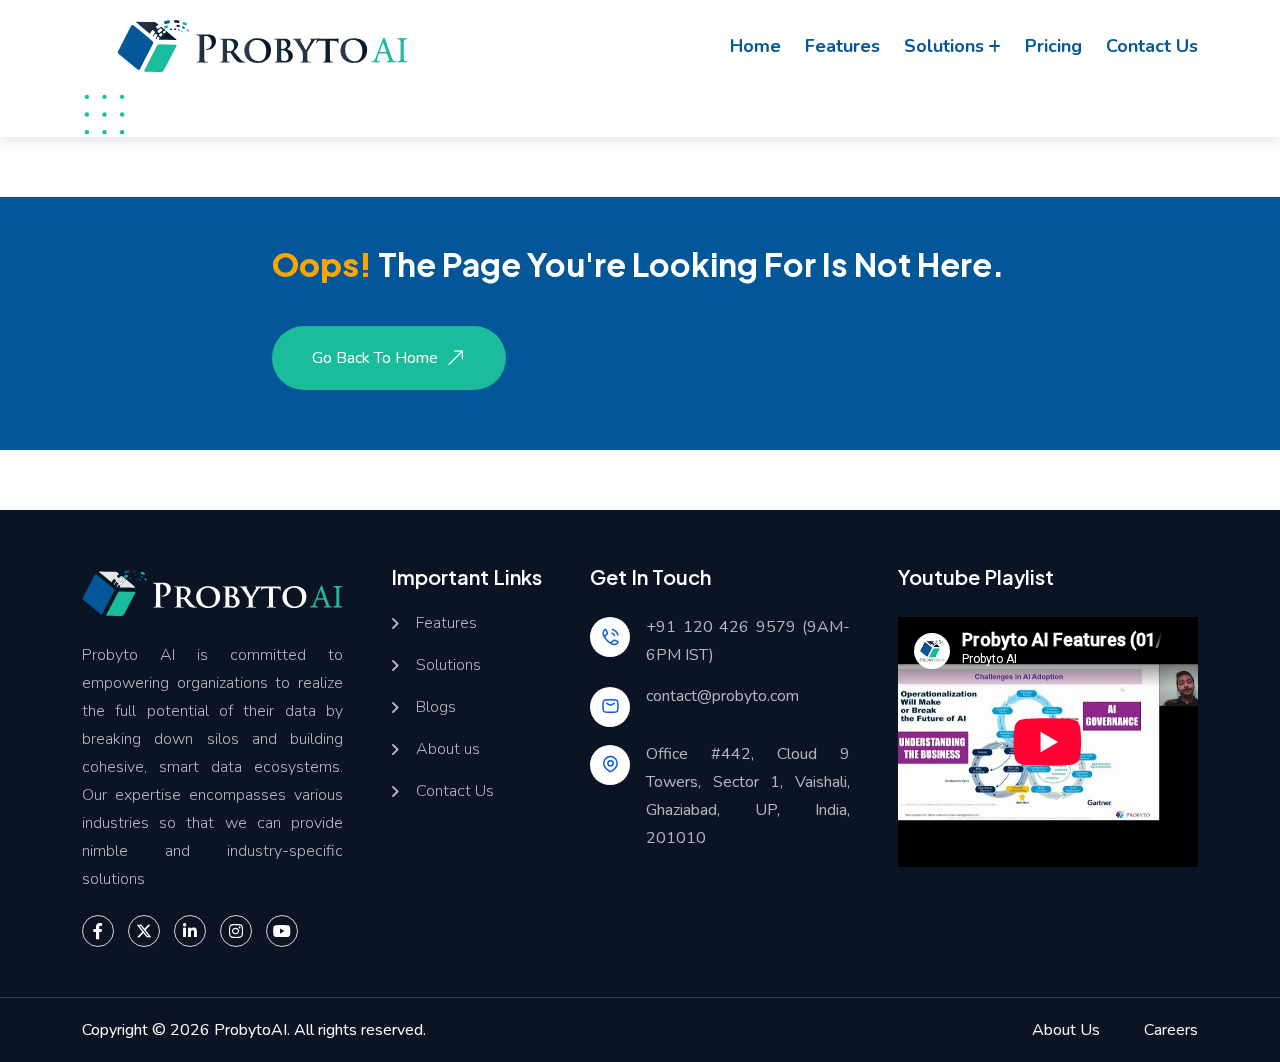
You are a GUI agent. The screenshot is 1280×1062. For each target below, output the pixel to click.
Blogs (436, 707)
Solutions (944, 46)
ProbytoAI (250, 1030)
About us (448, 749)
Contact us (1152, 46)
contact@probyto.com (722, 696)
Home (755, 46)
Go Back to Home (375, 358)
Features (842, 46)
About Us (1066, 1030)
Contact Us (455, 791)
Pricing (1053, 46)
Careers (1171, 1030)
